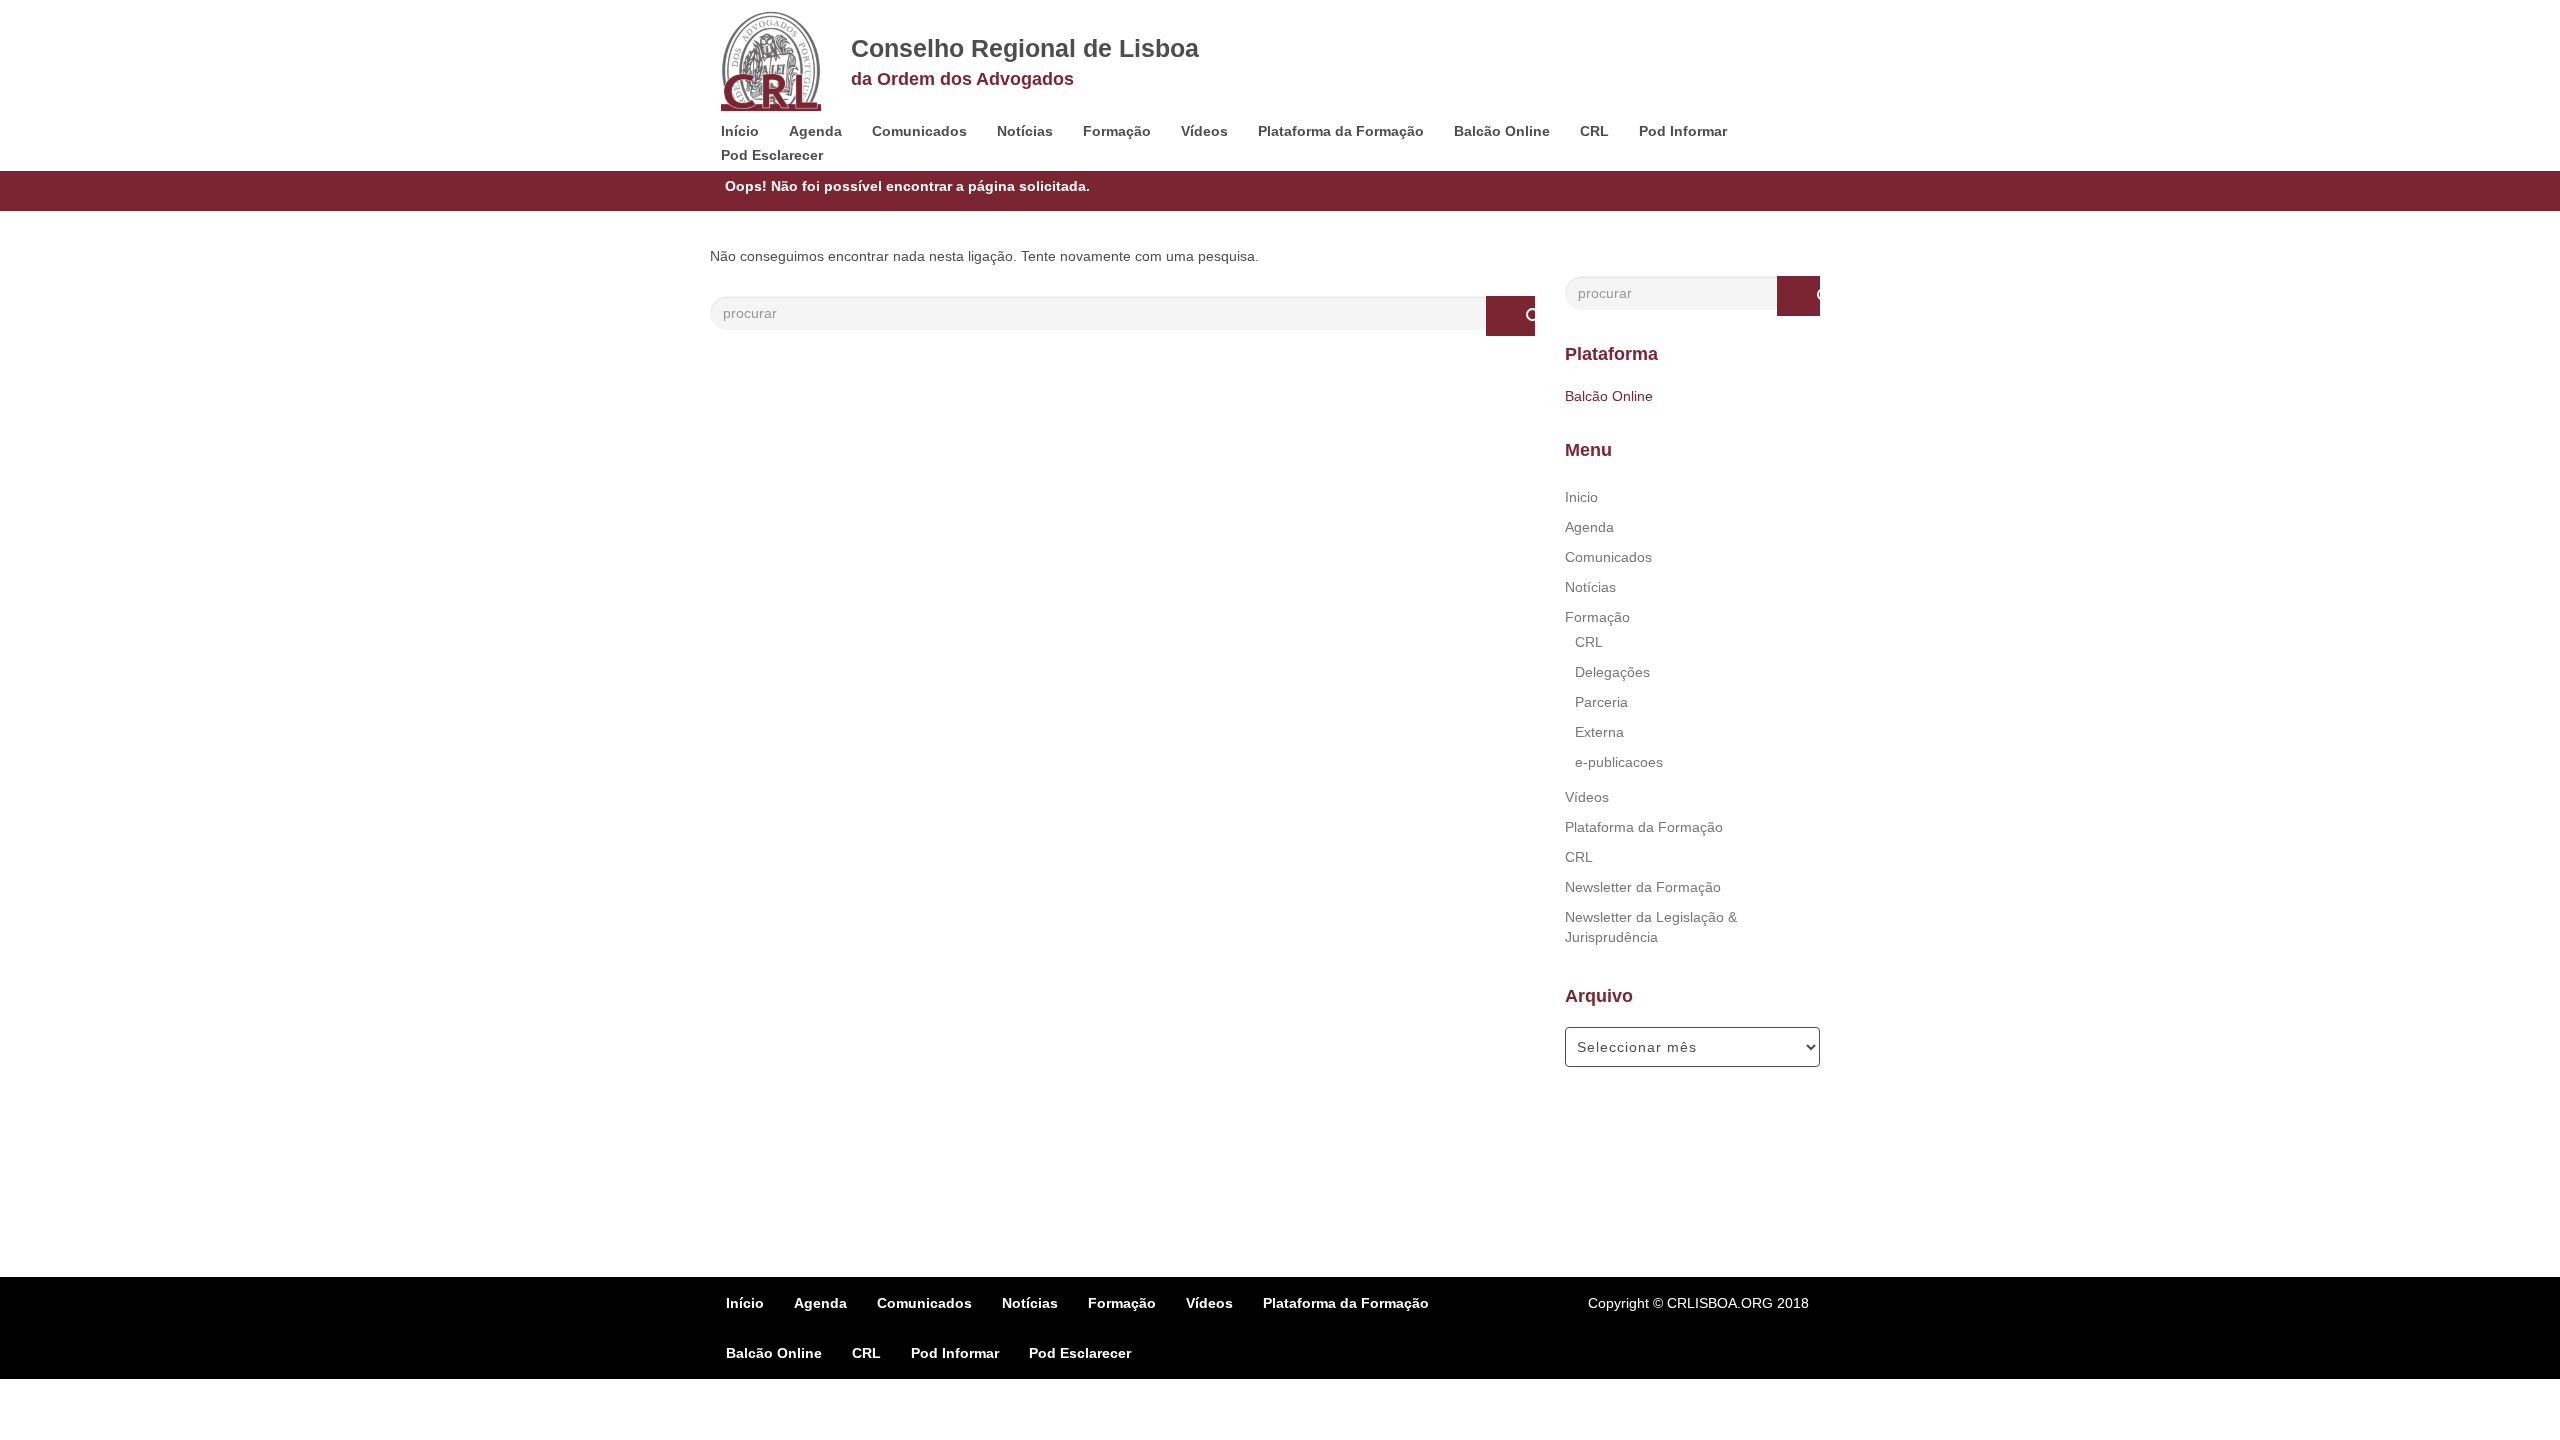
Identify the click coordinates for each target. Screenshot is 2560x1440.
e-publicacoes (1619, 762)
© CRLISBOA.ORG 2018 (1731, 1303)
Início (740, 131)
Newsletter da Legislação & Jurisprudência (1651, 927)
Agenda (815, 131)
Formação (1117, 131)
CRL (1594, 131)
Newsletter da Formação (1643, 887)
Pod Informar (1683, 131)
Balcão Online (1502, 131)
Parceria (1601, 702)
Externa (1599, 732)
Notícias (1025, 131)
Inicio (1581, 497)
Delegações (1612, 672)
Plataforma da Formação (1341, 131)
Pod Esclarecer (772, 155)
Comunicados (919, 131)
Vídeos (1204, 131)
